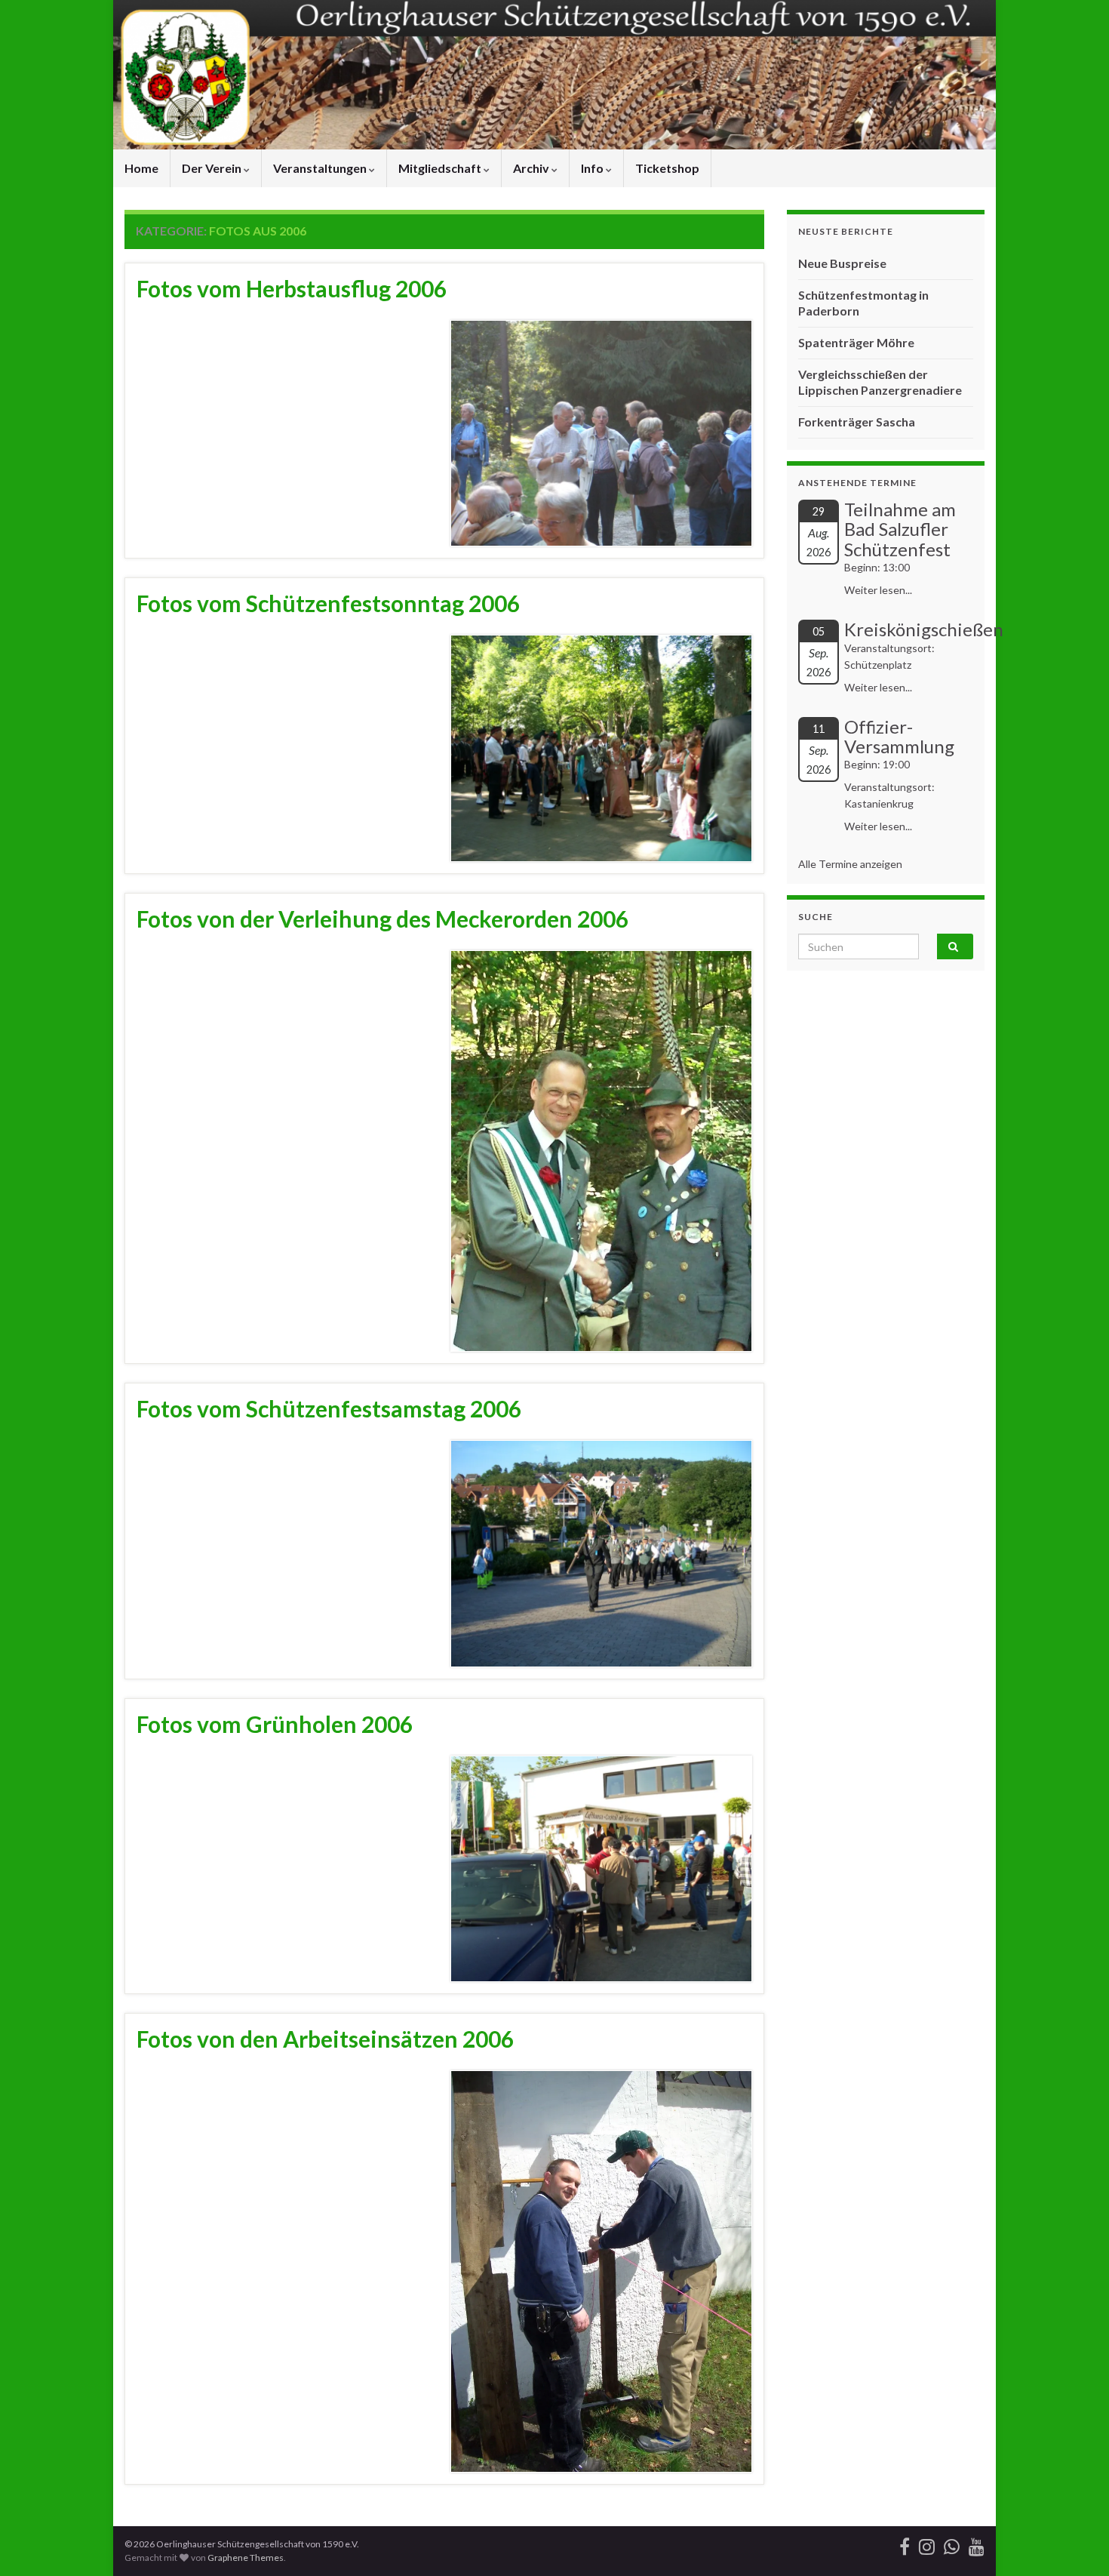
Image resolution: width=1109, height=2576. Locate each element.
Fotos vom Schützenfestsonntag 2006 (328, 603)
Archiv (532, 168)
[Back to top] (1075, 2542)
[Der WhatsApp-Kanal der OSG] (952, 2544)
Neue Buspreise (842, 263)
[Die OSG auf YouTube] (977, 2544)
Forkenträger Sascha (857, 422)
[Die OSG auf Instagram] (927, 2544)
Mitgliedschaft (441, 168)
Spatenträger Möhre (856, 342)
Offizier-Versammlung (899, 736)
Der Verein (213, 168)
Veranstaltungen (321, 168)
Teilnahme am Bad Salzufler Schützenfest (900, 529)
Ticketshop (667, 168)
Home (141, 168)
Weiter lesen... (878, 590)
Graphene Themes (246, 2558)
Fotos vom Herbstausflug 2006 (292, 288)
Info (593, 168)
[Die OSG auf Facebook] (905, 2544)
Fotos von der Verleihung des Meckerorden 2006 (382, 919)
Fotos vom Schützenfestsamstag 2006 (329, 1408)
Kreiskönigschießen (924, 629)
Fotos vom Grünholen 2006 (275, 1724)
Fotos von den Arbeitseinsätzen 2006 (325, 2039)
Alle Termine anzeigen (850, 864)
